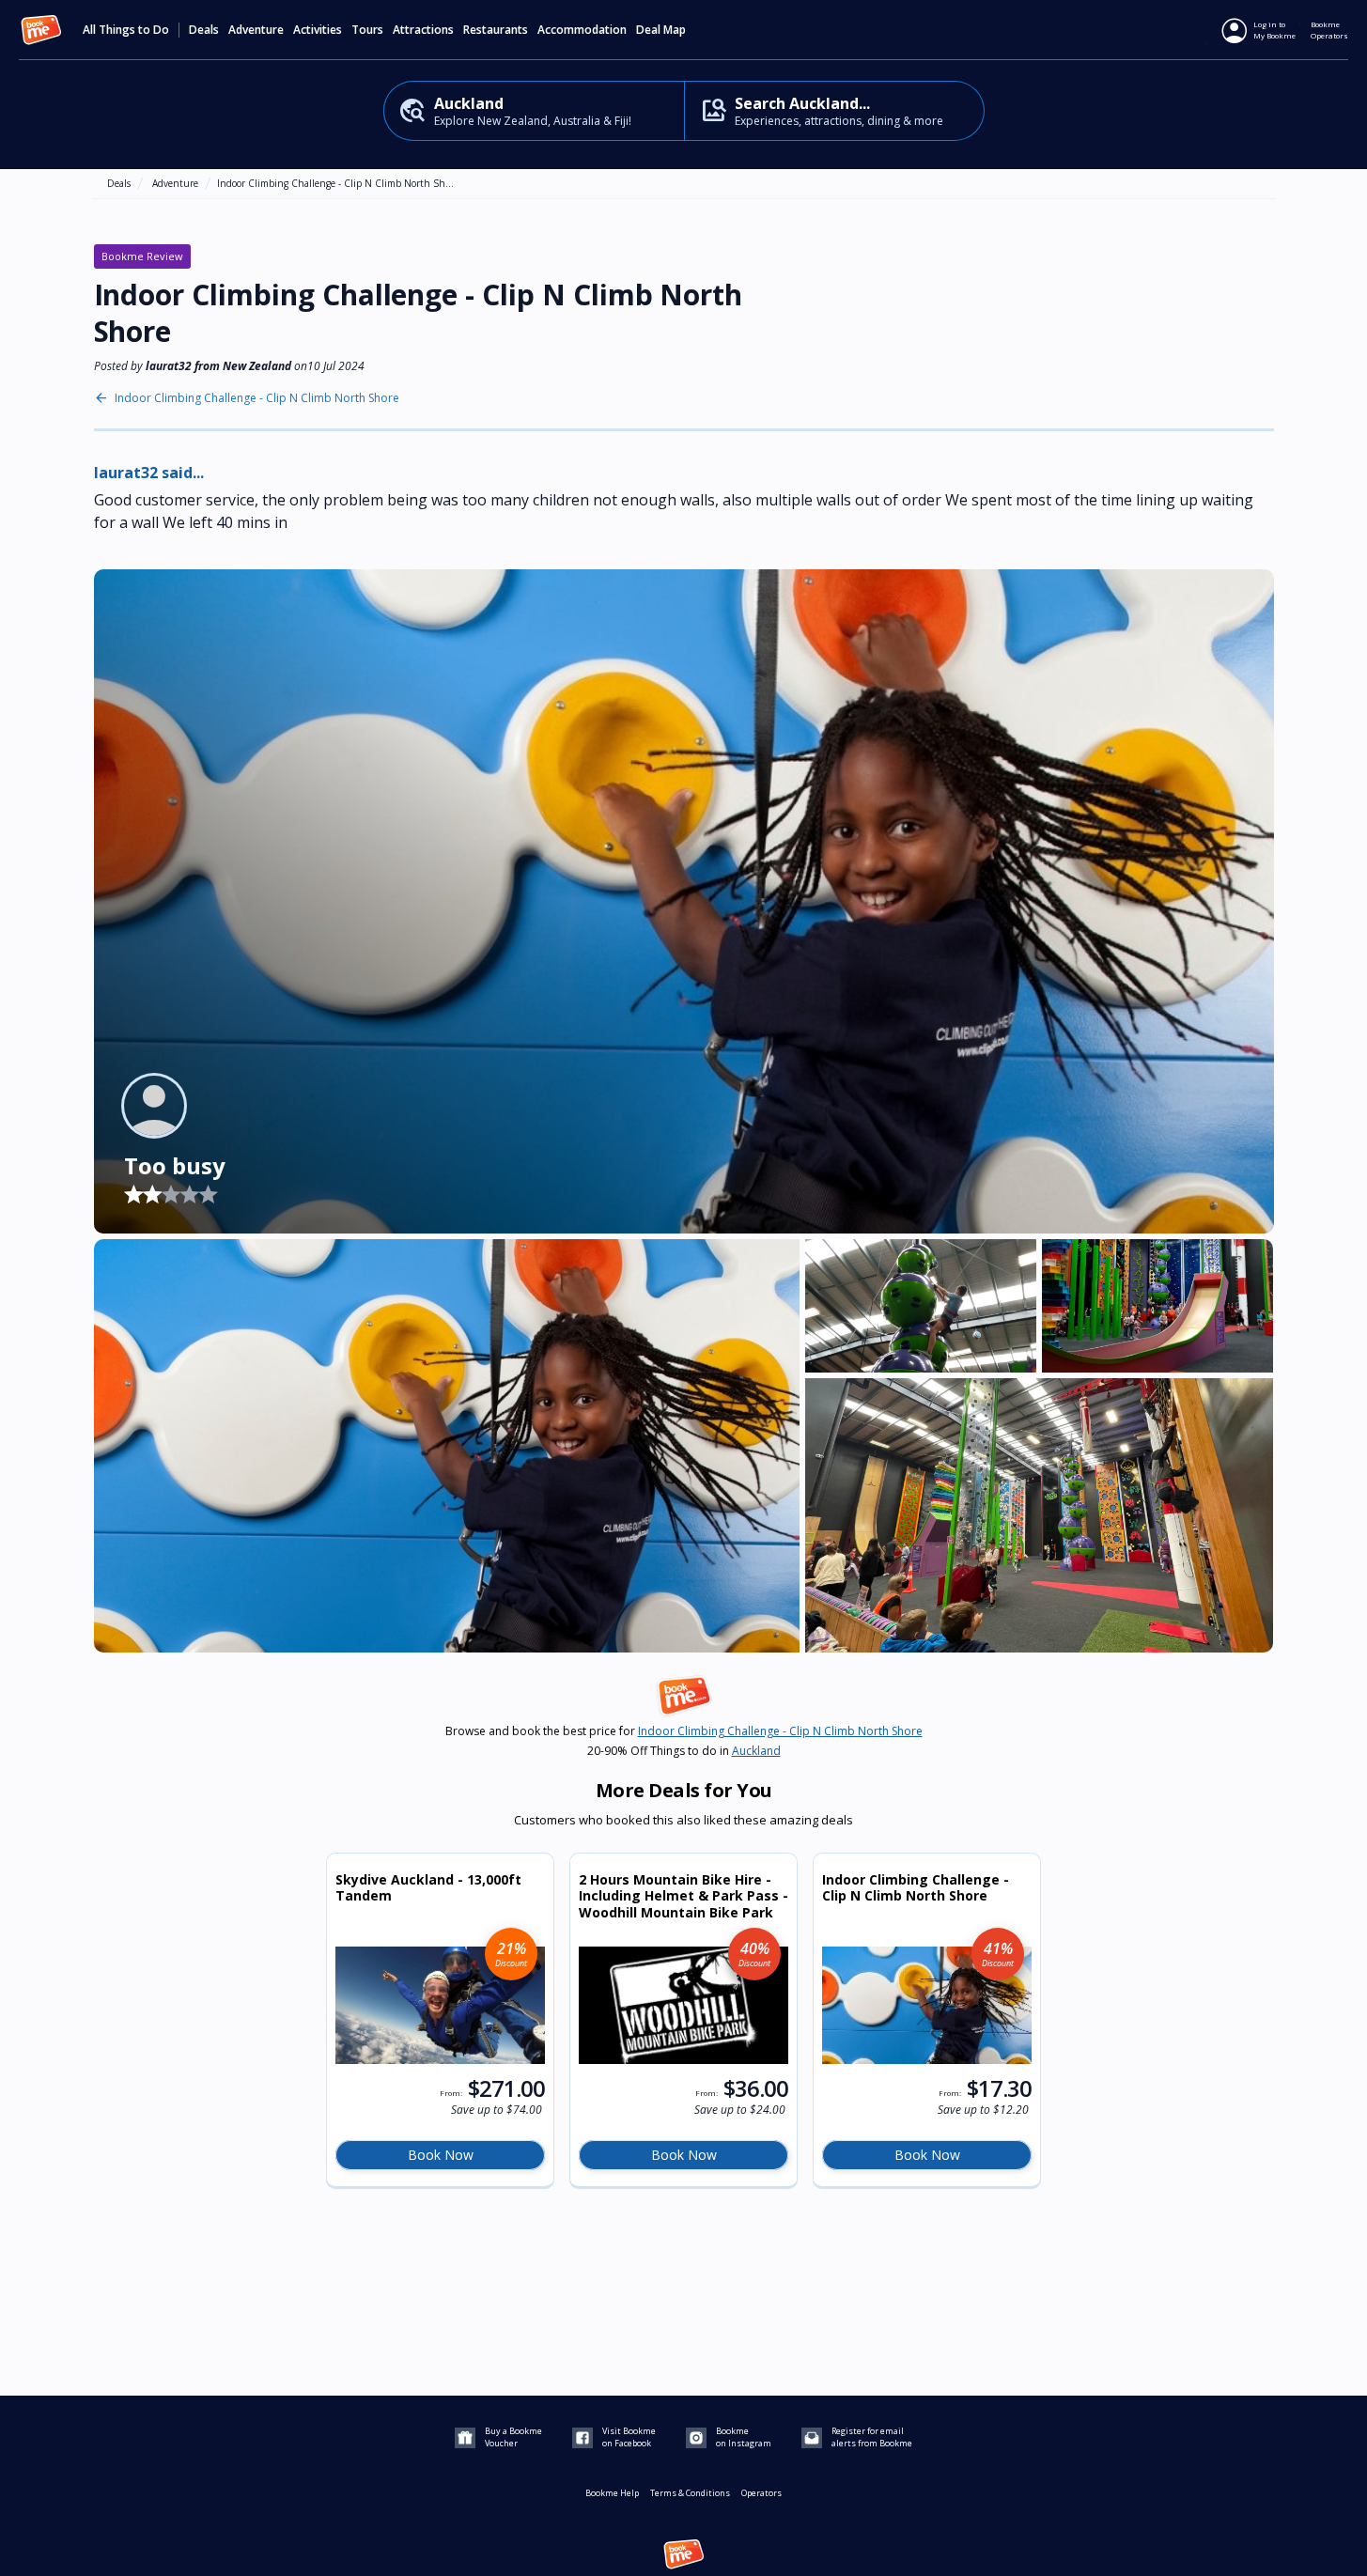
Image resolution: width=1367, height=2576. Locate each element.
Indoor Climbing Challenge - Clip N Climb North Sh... (335, 183)
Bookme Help (612, 2493)
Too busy (175, 1165)
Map (675, 30)
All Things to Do (126, 30)
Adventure (175, 183)
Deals (204, 30)
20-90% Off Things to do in (684, 1751)
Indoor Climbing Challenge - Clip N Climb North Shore (257, 398)
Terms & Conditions (690, 2493)
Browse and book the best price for (684, 1731)
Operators (761, 2493)
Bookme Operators (1329, 30)
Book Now (441, 2155)
